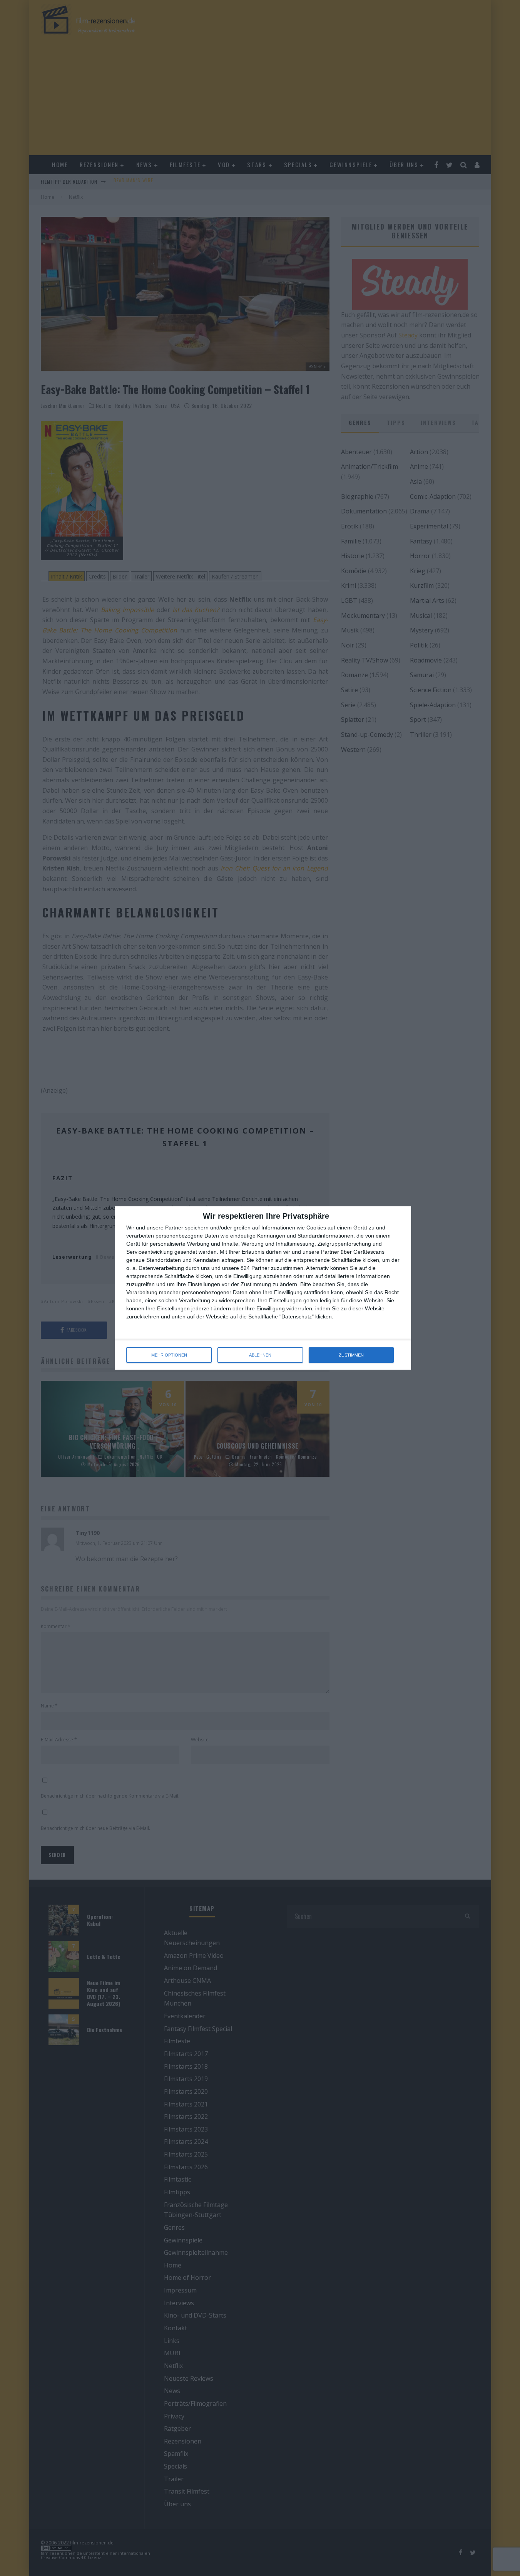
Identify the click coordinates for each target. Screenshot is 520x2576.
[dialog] (263, 1288)
